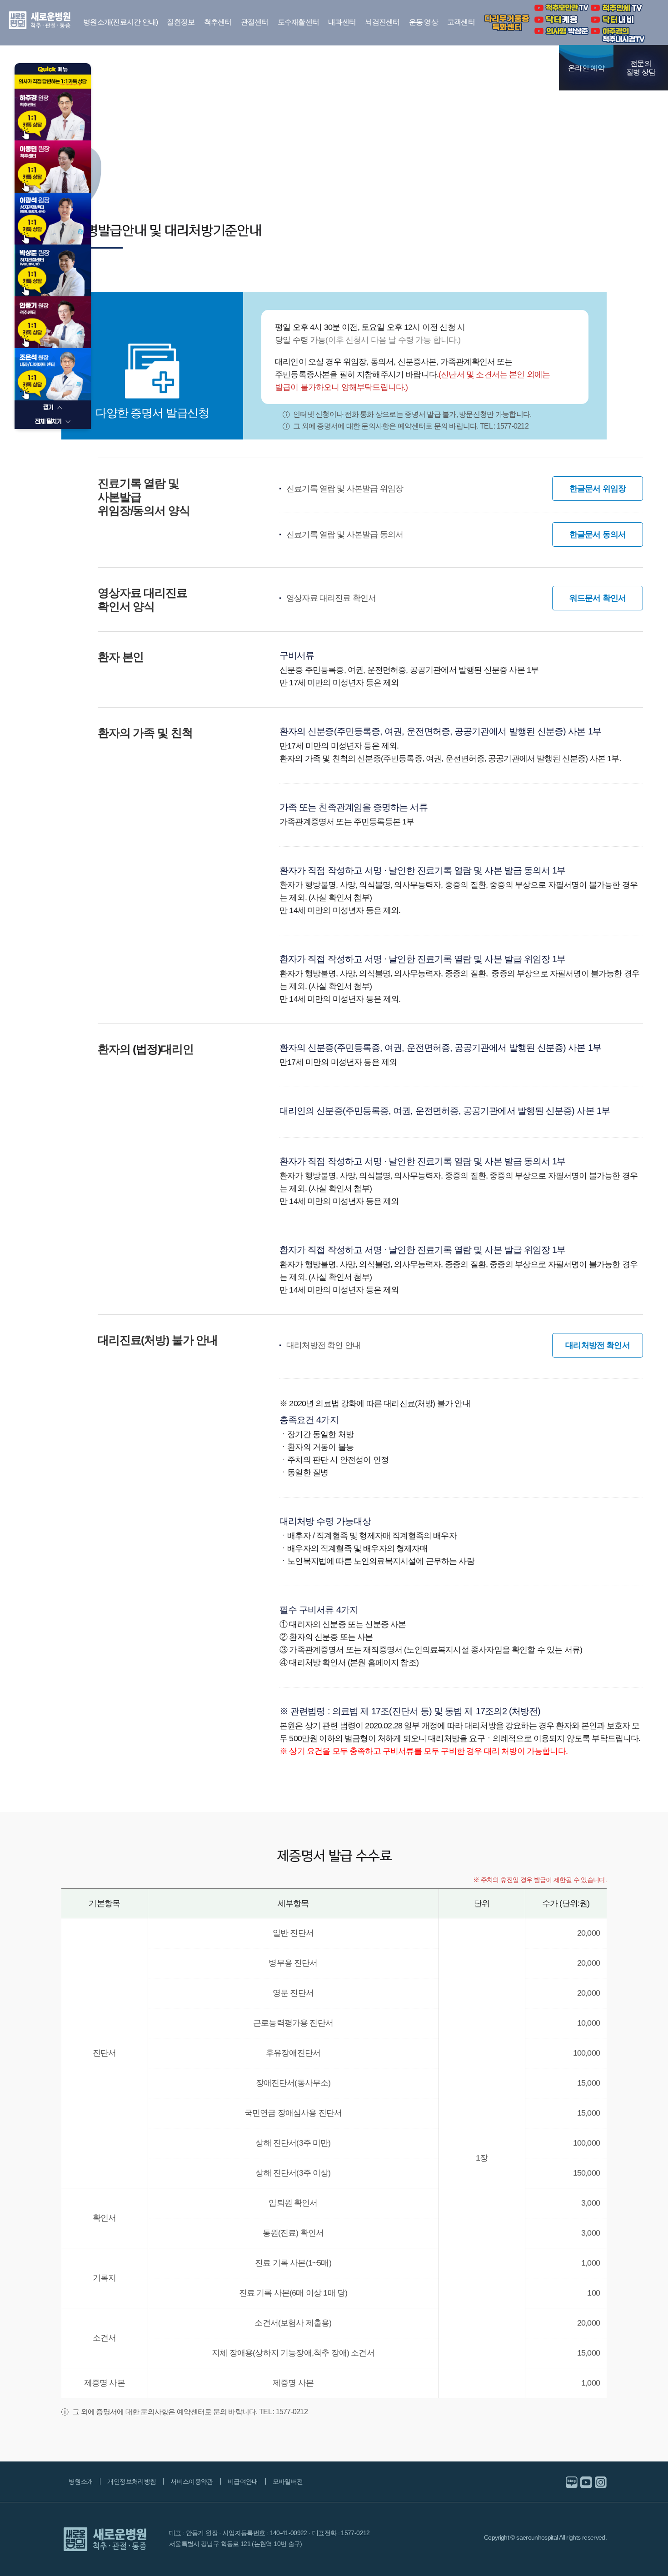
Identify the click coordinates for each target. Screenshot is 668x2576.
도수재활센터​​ (299, 22)
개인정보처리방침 (132, 2481)
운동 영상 (424, 22)
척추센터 (218, 22)
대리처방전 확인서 (598, 1345)
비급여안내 (243, 2481)
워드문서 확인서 (598, 598)
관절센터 (255, 22)
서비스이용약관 (192, 2481)
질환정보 (181, 22)
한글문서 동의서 (598, 534)
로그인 (545, 68)
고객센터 (461, 22)
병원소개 (81, 2481)
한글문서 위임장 (598, 489)
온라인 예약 (586, 68)
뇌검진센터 (382, 22)
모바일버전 (288, 2481)
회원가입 (518, 68)
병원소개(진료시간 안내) (120, 22)
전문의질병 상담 (641, 68)
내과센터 (342, 22)
